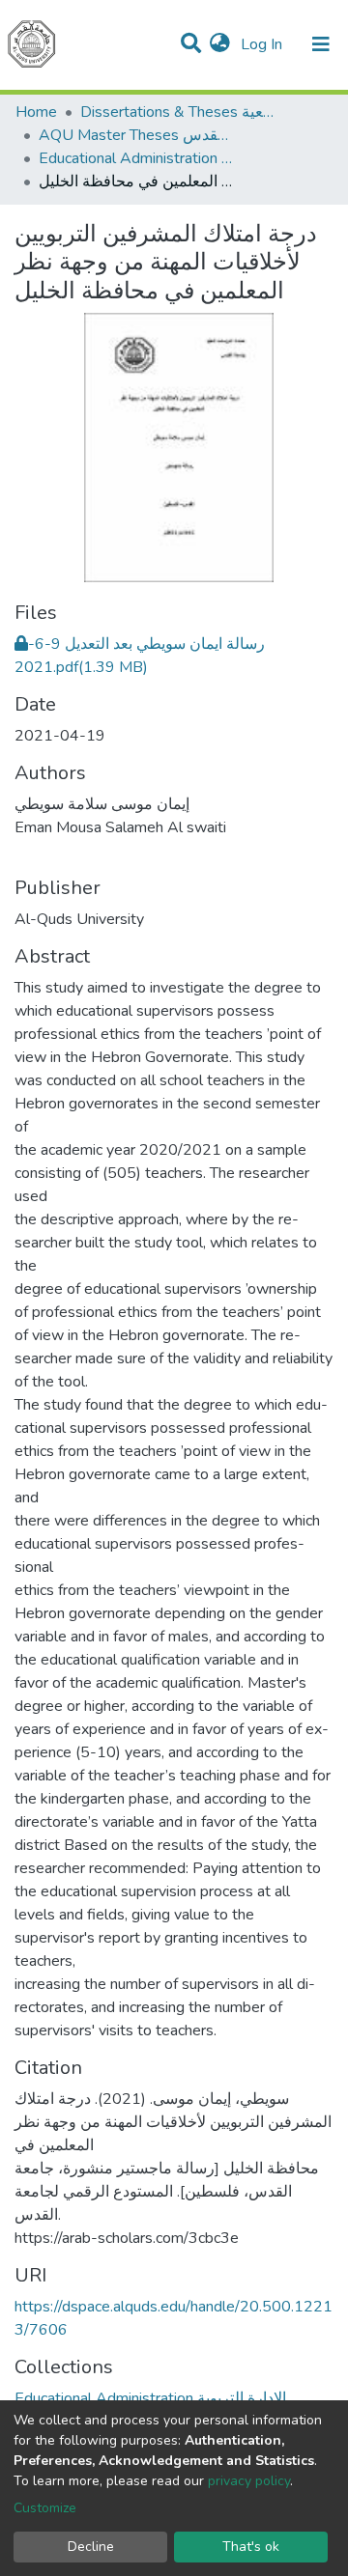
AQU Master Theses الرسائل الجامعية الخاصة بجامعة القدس (135, 135)
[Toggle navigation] (321, 44)
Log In (263, 44)
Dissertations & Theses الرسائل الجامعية (177, 112)
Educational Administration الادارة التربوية (135, 158)
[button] (220, 44)
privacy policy (249, 2481)
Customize (45, 2508)
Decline (91, 2547)
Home (36, 112)
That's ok (251, 2547)
